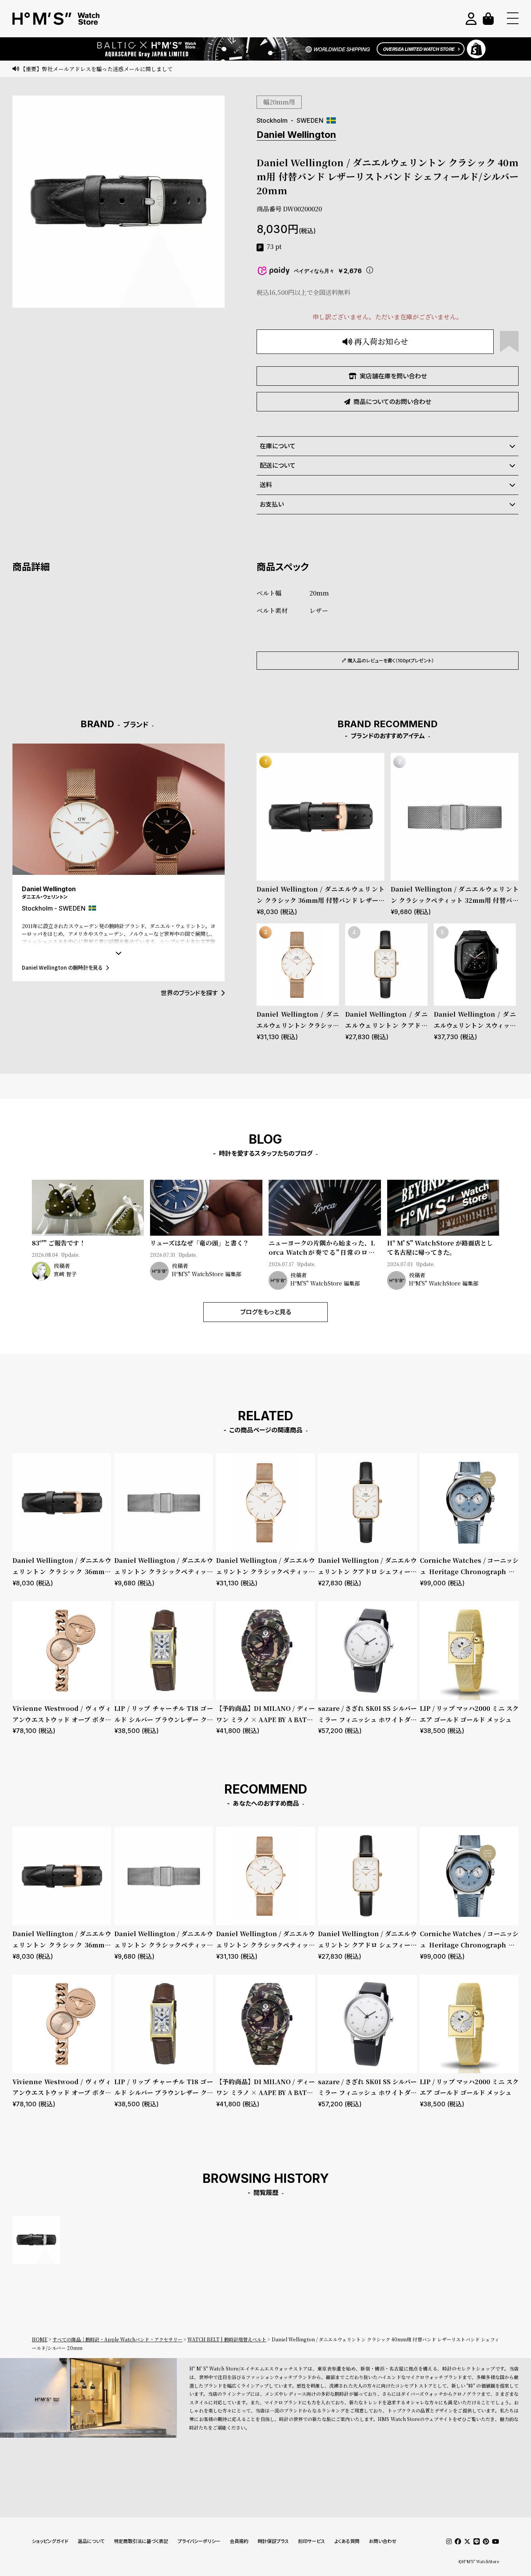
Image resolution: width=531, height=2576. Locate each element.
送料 (266, 485)
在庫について (278, 446)
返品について (91, 2541)
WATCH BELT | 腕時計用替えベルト (227, 2339)
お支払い (272, 504)
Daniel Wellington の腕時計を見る (62, 968)
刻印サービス (312, 2541)
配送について (278, 465)
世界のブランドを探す (189, 993)
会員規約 (239, 2541)
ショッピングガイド (50, 2541)
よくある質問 (347, 2541)
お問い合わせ (383, 2541)
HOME (40, 2339)
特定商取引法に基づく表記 (141, 2541)
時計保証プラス (273, 2541)
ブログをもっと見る (266, 1312)
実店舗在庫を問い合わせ (393, 376)
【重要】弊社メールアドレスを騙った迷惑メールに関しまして (96, 69)
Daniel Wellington (296, 135)
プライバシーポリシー (199, 2541)
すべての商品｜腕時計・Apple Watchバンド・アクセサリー (117, 2339)
